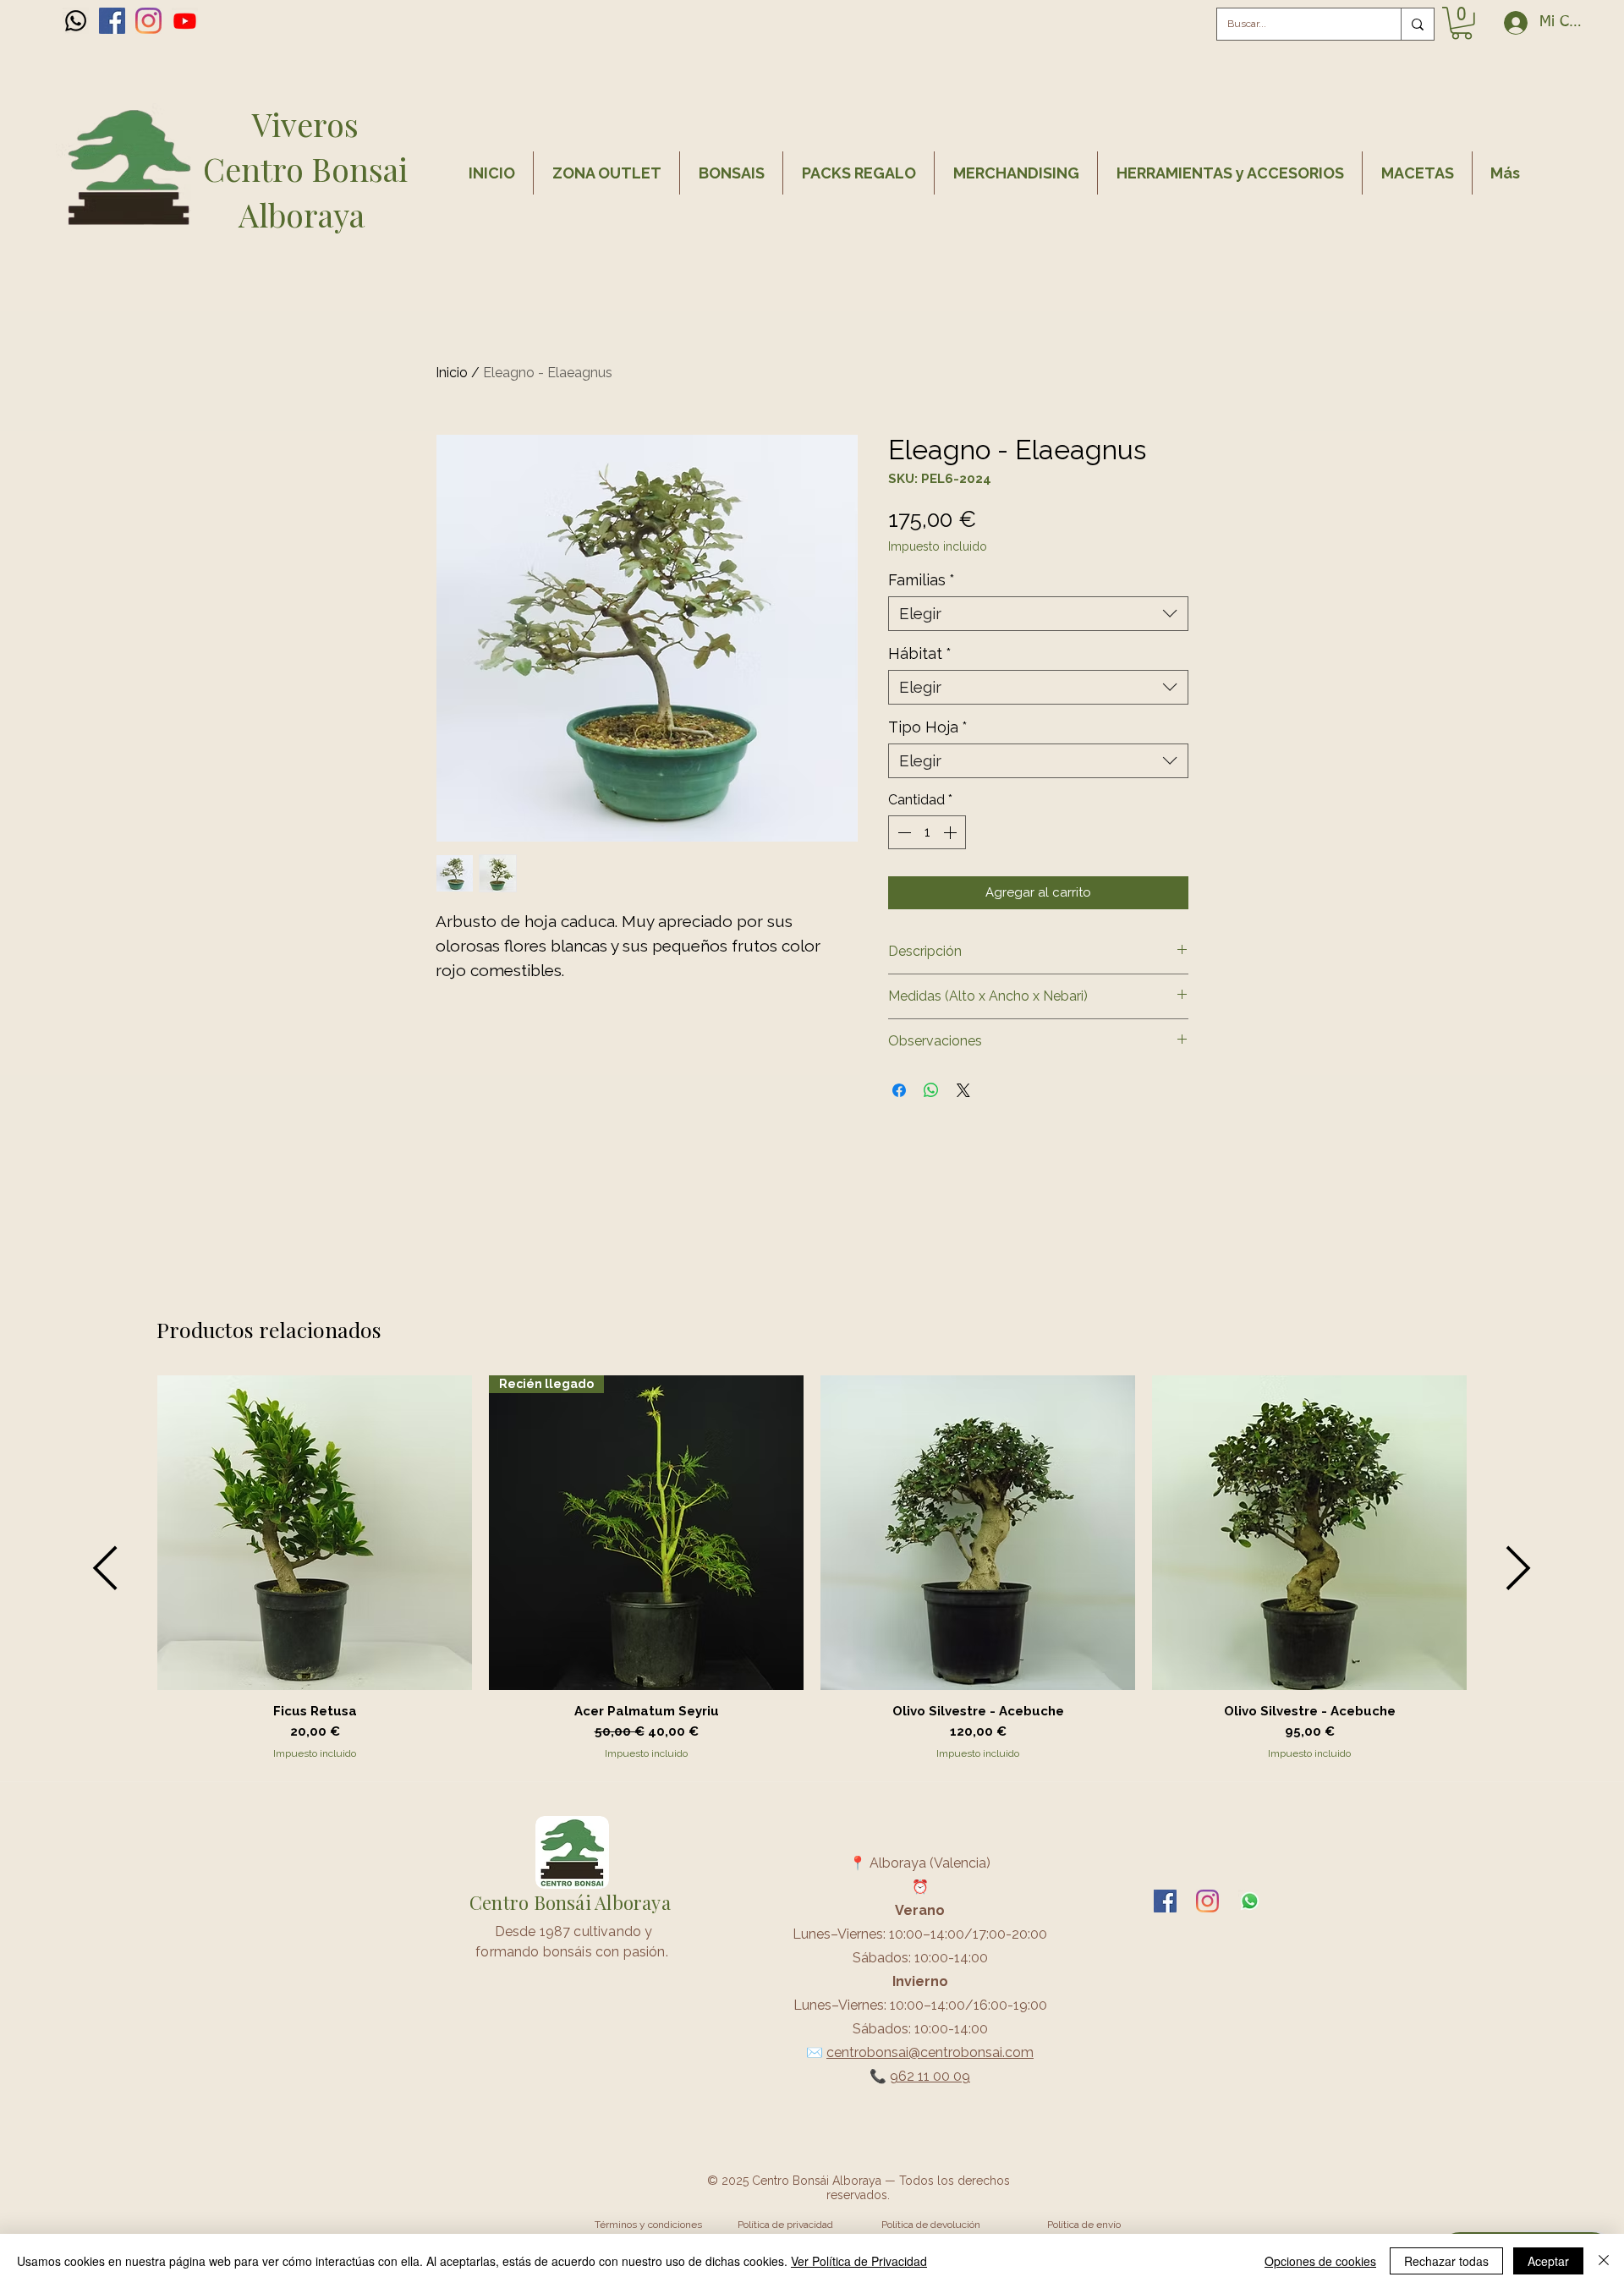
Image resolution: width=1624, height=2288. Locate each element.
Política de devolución (931, 2225)
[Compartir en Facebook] (899, 1090)
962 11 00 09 (930, 2076)
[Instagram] (148, 21)
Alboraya (305, 214)
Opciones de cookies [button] (1320, 2261)
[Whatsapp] (76, 21)
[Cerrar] (1604, 2261)
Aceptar (1548, 2261)
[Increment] (952, 832)
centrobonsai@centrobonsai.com (930, 2052)
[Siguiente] (1519, 1568)
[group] (812, 1568)
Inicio (452, 373)
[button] (1462, 23)
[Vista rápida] (315, 1533)
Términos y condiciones (648, 2225)
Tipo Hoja (928, 727)
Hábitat (920, 653)
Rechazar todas (1446, 2261)
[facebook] (112, 21)
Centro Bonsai (305, 169)
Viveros (305, 124)
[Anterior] (105, 1568)
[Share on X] (963, 1090)
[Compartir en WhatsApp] (931, 1090)
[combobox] (1038, 614)
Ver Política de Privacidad (859, 2261)
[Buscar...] (1417, 24)
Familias (922, 580)
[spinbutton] (927, 832)
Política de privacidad (785, 2225)
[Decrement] (903, 832)
